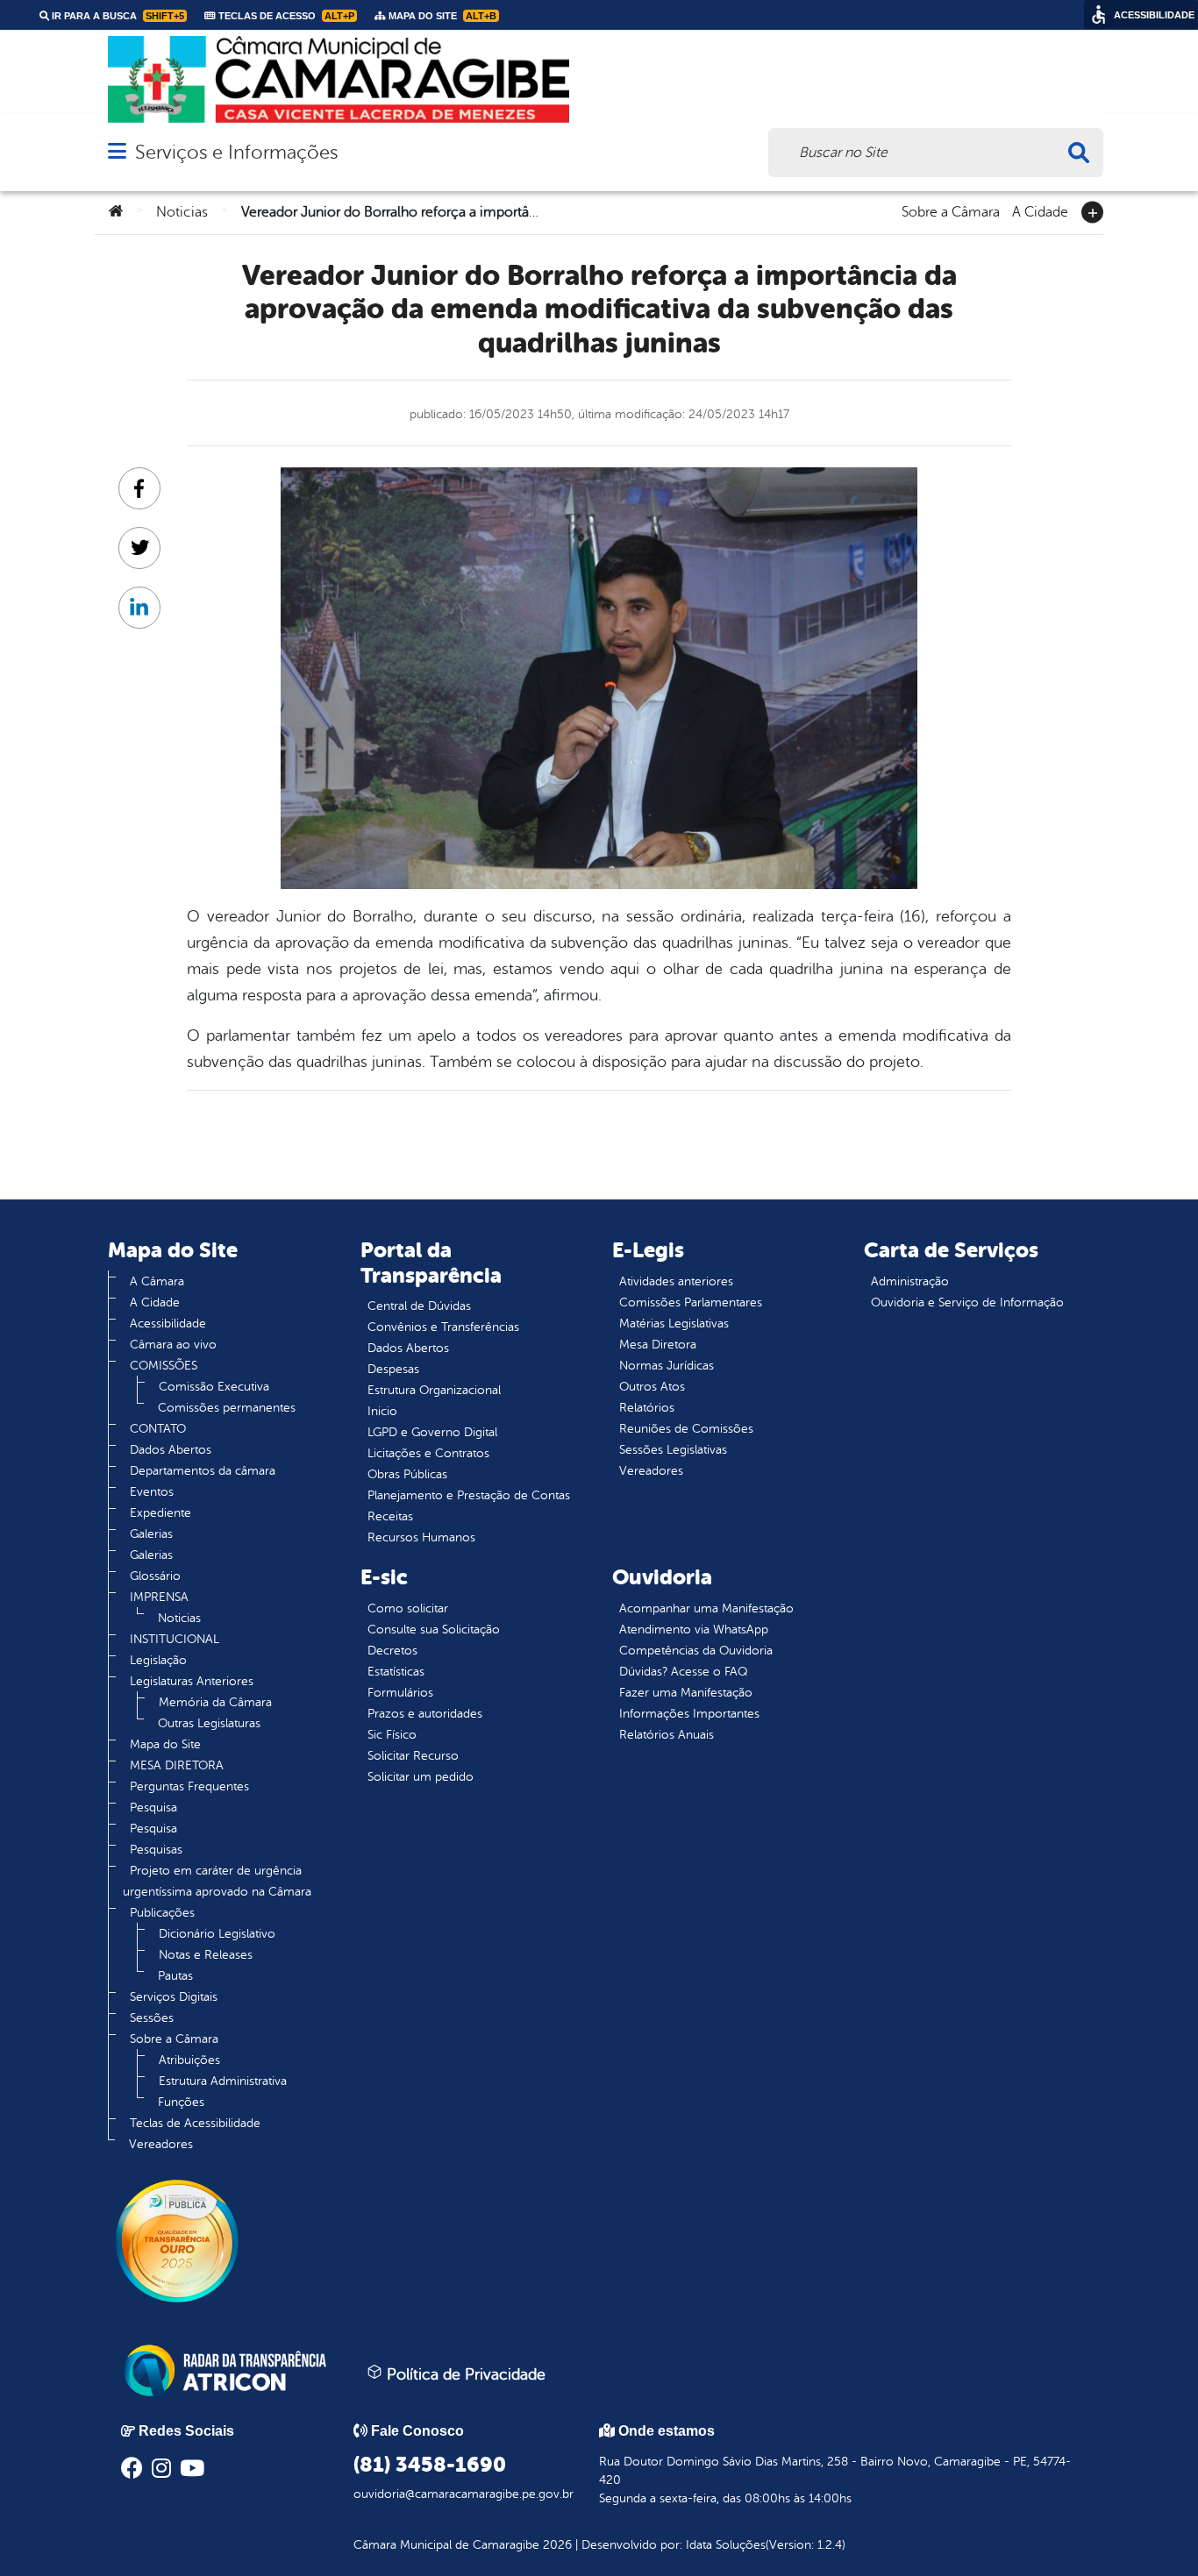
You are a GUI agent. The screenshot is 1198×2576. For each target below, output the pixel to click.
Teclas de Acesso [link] (285, 16)
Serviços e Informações (236, 152)
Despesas (393, 1369)
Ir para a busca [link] (117, 16)
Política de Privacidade (464, 2374)
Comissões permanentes (227, 1408)
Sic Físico (392, 1735)
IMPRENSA (159, 1597)
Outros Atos (652, 1387)
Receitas (390, 1516)
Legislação (158, 1660)
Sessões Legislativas (673, 1450)
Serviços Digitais (174, 1997)
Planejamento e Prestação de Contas (469, 1495)
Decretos (392, 1651)
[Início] (116, 212)
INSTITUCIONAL (175, 1639)
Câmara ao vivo (173, 1345)
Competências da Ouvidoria (696, 1651)
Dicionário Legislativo (217, 1934)
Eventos (152, 1492)
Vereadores (161, 2144)
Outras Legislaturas (209, 1723)
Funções (181, 2102)
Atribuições (189, 2060)
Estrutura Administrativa (223, 2081)
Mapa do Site (165, 1744)
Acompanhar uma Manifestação (706, 1608)
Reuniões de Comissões (686, 1429)
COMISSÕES (164, 1366)
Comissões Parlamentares (691, 1302)
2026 (556, 2545)
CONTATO (158, 1429)
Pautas (175, 1976)
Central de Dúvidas (419, 1306)
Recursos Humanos (421, 1537)
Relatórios (647, 1408)
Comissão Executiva (214, 1387)
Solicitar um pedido (421, 1777)
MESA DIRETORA (177, 1765)
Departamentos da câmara (203, 1471)
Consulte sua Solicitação (434, 1630)
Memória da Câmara (215, 1702)
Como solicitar (408, 1608)
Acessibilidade (168, 1324)
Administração (910, 1281)
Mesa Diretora (658, 1345)
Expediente (160, 1513)
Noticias (182, 212)
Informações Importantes (689, 1714)
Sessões (152, 2018)
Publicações (162, 1913)
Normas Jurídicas (667, 1366)
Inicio (382, 1411)
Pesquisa (153, 1807)
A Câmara (157, 1281)
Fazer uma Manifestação (686, 1693)
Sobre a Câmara (951, 210)
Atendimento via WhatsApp (694, 1630)
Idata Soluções (726, 2545)
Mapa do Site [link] (441, 16)
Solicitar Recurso (413, 1756)
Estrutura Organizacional (434, 1390)
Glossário (155, 1576)
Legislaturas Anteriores (192, 1681)
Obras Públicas (407, 1474)
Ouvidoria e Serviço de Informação (967, 1302)
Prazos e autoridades (425, 1714)
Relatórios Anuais (667, 1735)
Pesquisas (156, 1850)
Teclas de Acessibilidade (195, 2123)
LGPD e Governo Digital (432, 1432)
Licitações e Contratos (428, 1453)
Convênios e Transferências (443, 1327)
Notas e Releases (206, 1955)
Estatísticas (396, 1672)
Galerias (151, 1534)
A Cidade (1040, 210)
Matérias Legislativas (674, 1324)
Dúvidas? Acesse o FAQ (683, 1672)
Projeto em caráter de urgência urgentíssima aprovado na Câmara (217, 1881)
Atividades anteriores (676, 1281)
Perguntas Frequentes (189, 1786)
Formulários (400, 1693)
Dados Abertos (171, 1450)
